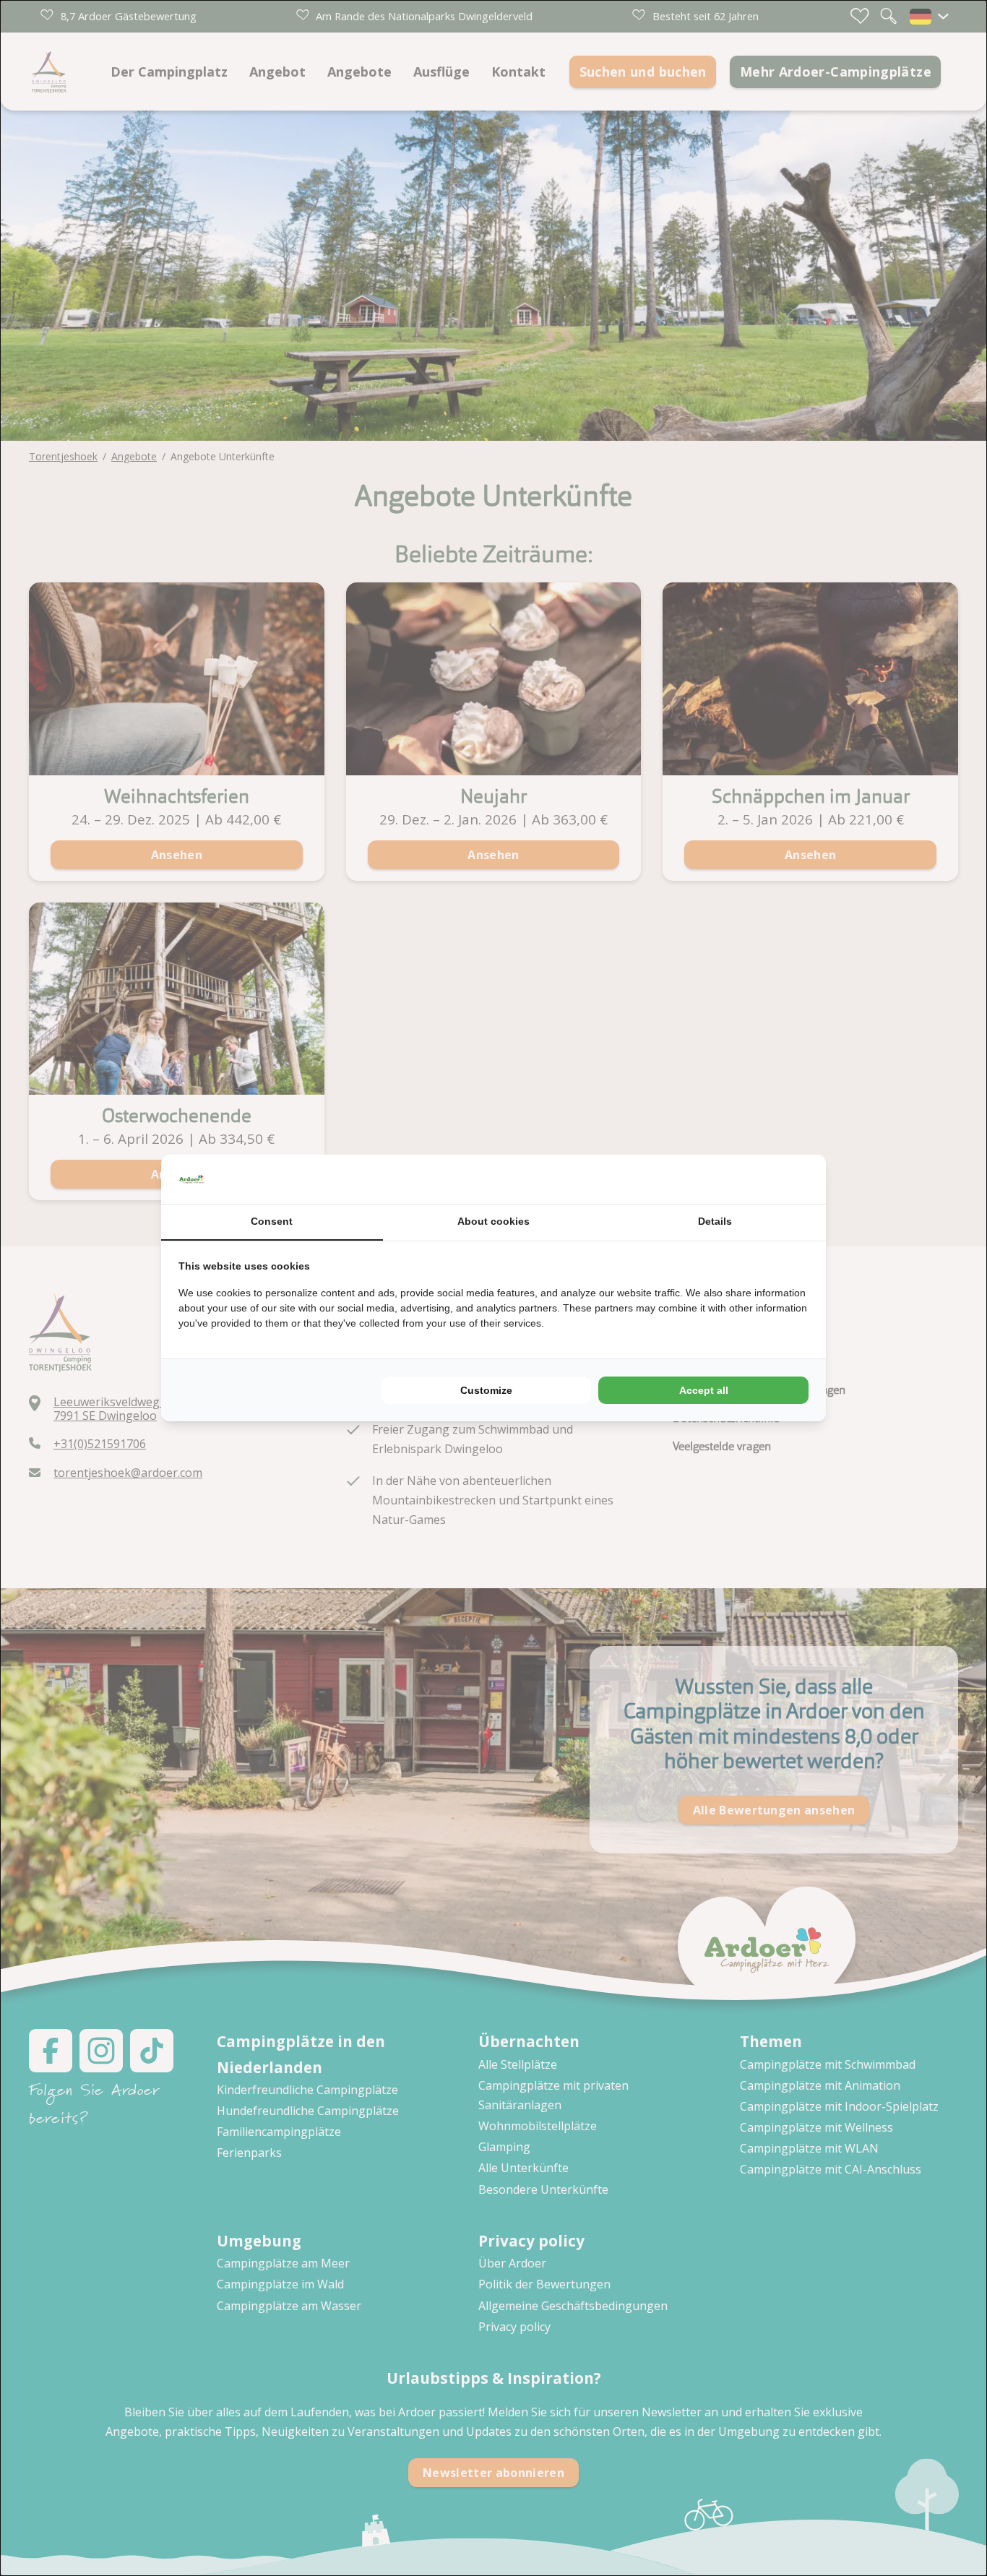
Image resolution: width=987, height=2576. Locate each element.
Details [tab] (715, 1221)
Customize (486, 1390)
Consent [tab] (272, 1221)
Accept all (704, 1390)
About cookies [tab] (493, 1221)
